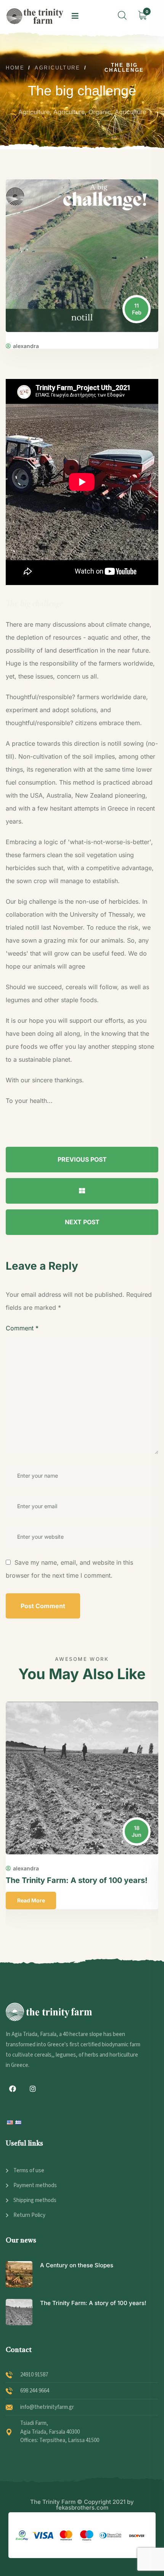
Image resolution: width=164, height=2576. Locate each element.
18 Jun (137, 1831)
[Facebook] (13, 2089)
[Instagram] (33, 2089)
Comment (22, 1328)
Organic (100, 112)
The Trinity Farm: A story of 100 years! (77, 1880)
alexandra (26, 346)
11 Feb (137, 309)
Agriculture (34, 112)
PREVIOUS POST (82, 1159)
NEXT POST (82, 1222)
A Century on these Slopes (77, 2265)
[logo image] (35, 16)
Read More (31, 1900)
